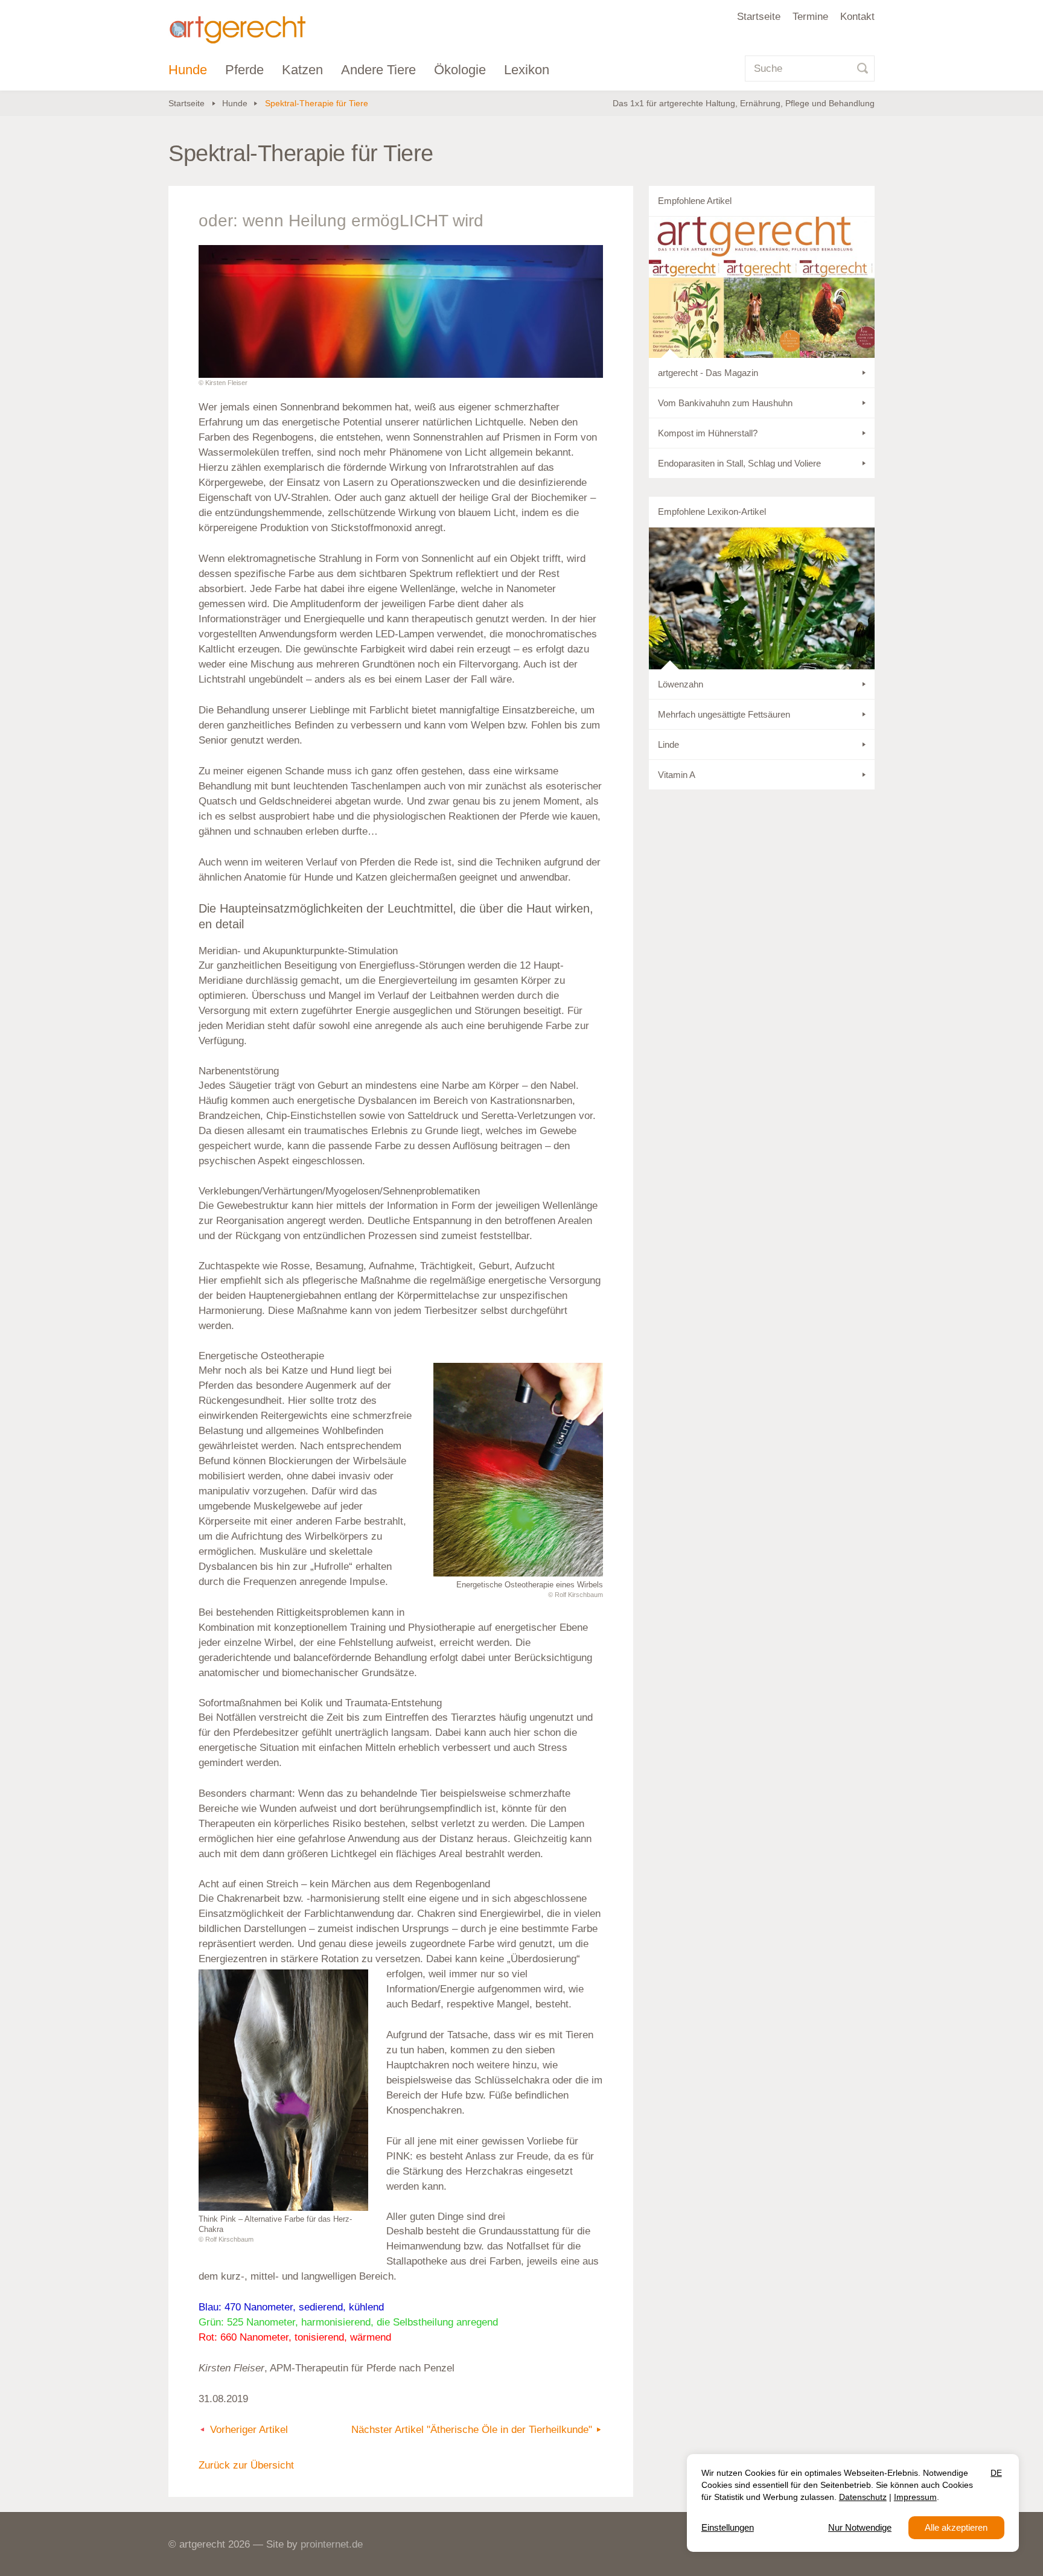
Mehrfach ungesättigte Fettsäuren (724, 714)
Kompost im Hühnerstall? (708, 433)
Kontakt (857, 17)
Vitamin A (677, 775)
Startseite (759, 17)
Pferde (244, 70)
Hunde (188, 70)
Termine (810, 17)
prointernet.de (332, 2544)
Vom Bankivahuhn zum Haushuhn (725, 403)
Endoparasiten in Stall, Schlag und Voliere (739, 463)
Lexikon (527, 70)
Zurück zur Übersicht (246, 2465)
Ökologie (460, 70)
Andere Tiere (378, 70)
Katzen (302, 70)
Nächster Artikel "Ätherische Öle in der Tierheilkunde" (472, 2430)
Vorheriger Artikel (249, 2430)
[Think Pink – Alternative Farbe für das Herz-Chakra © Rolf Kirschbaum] (283, 2090)
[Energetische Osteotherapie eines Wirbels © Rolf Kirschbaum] (518, 1470)
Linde (668, 744)
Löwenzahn (681, 684)
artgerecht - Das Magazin (708, 373)
